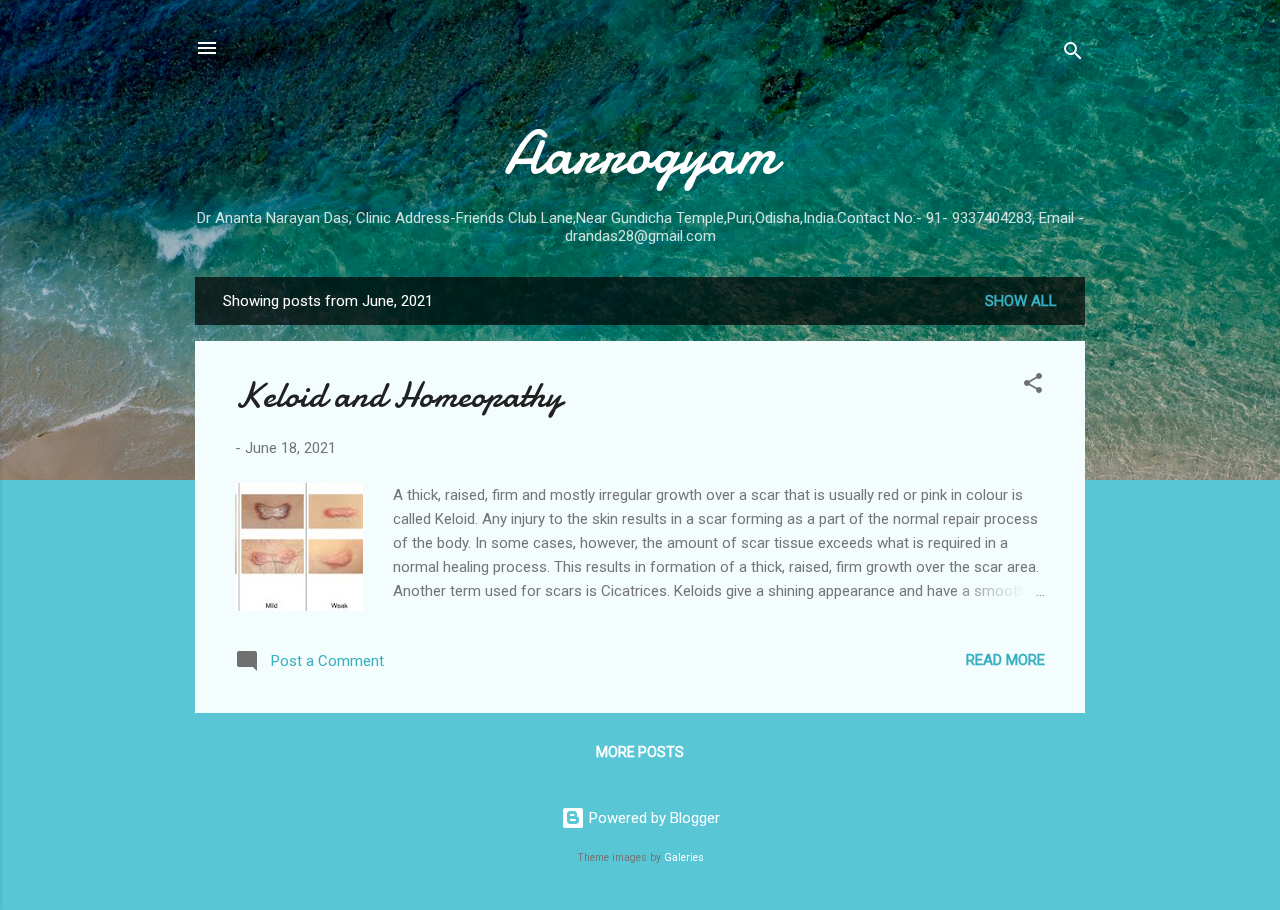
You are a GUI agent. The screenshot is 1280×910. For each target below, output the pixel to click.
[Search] (1073, 54)
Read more (1005, 660)
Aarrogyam (640, 153)
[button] (1033, 386)
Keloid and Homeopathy (398, 395)
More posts (640, 752)
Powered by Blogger (652, 818)
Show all (1021, 301)
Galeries (684, 857)
